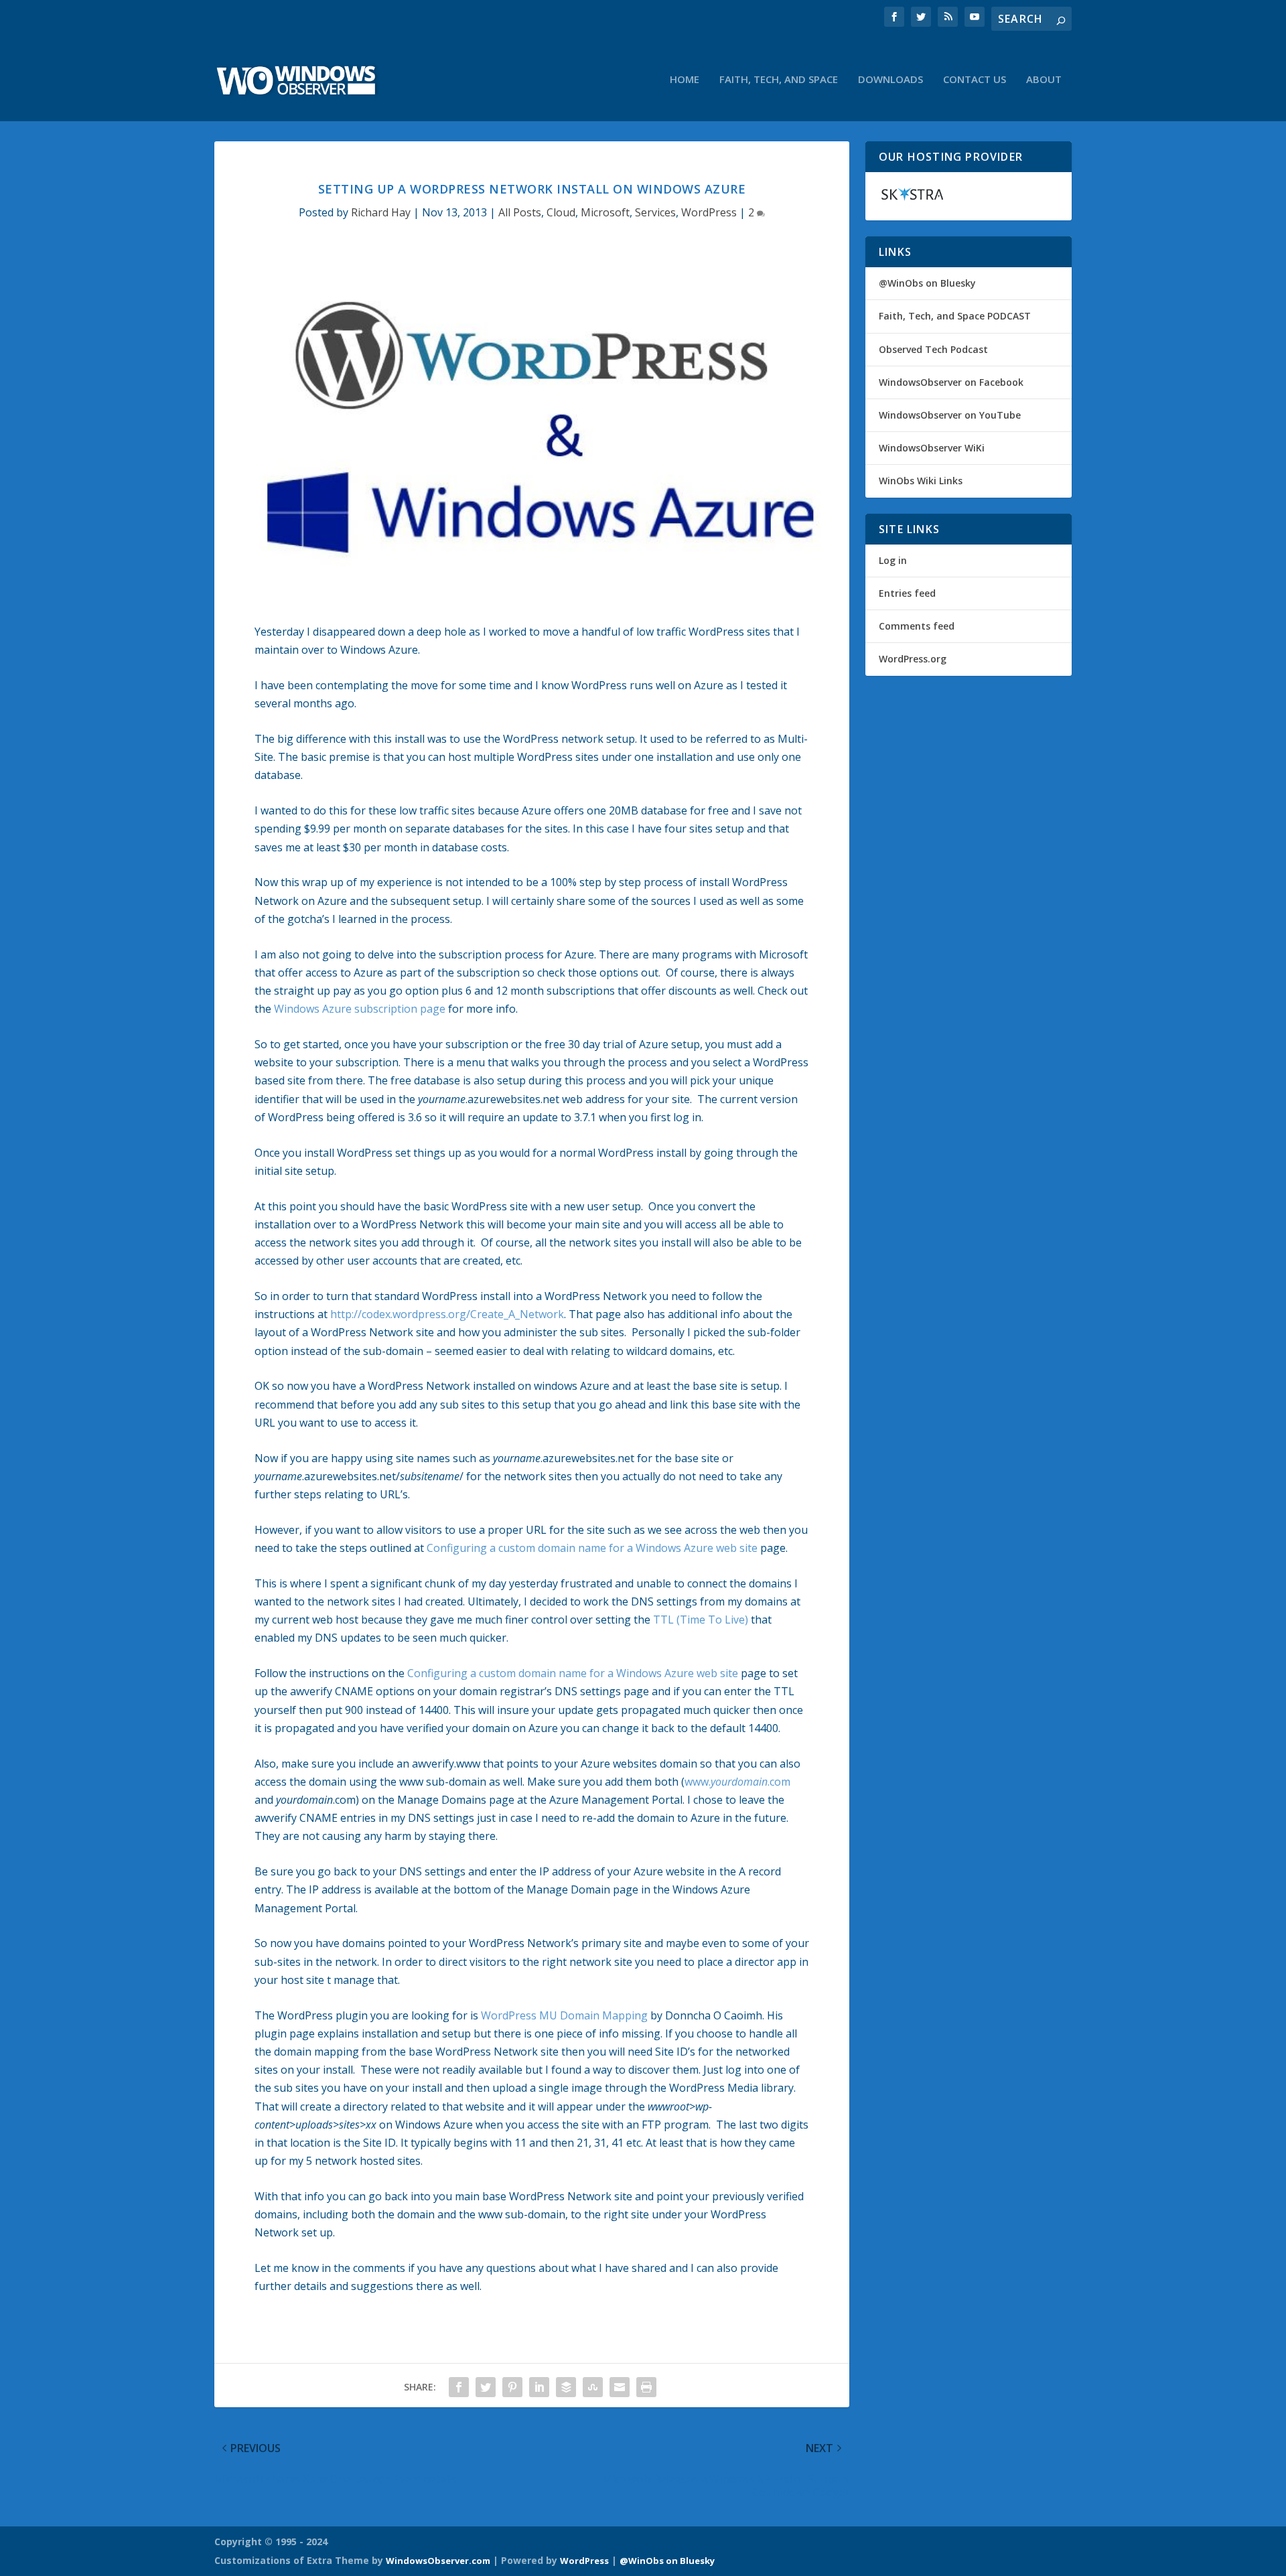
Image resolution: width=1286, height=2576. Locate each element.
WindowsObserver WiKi (932, 448)
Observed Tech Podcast (933, 349)
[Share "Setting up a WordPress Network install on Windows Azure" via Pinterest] (512, 2387)
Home (685, 80)
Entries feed (907, 593)
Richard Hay (381, 212)
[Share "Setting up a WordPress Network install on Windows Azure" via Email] (620, 2387)
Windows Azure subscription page (360, 1009)
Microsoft (605, 212)
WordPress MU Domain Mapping (564, 2015)
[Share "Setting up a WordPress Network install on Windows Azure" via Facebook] (459, 2387)
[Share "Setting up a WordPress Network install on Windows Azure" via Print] (646, 2387)
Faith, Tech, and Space (779, 80)
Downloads (890, 80)
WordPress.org (913, 659)
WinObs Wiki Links (921, 481)
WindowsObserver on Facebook (951, 382)
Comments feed (917, 626)
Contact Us (975, 80)
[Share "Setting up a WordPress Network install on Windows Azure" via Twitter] (486, 2387)
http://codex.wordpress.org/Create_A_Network (447, 1314)
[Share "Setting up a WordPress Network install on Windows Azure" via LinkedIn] (539, 2387)
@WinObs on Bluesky (927, 283)
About (1044, 80)
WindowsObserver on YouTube (950, 415)
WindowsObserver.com (438, 2561)
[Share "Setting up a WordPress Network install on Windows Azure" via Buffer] (566, 2387)
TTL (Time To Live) (701, 1620)
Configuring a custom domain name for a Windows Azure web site (592, 1548)
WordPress (709, 212)
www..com (737, 1782)
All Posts (520, 212)
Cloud (561, 212)
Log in (893, 560)
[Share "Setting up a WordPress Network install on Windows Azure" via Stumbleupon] (593, 2387)
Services (655, 212)
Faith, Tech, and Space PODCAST (955, 316)
